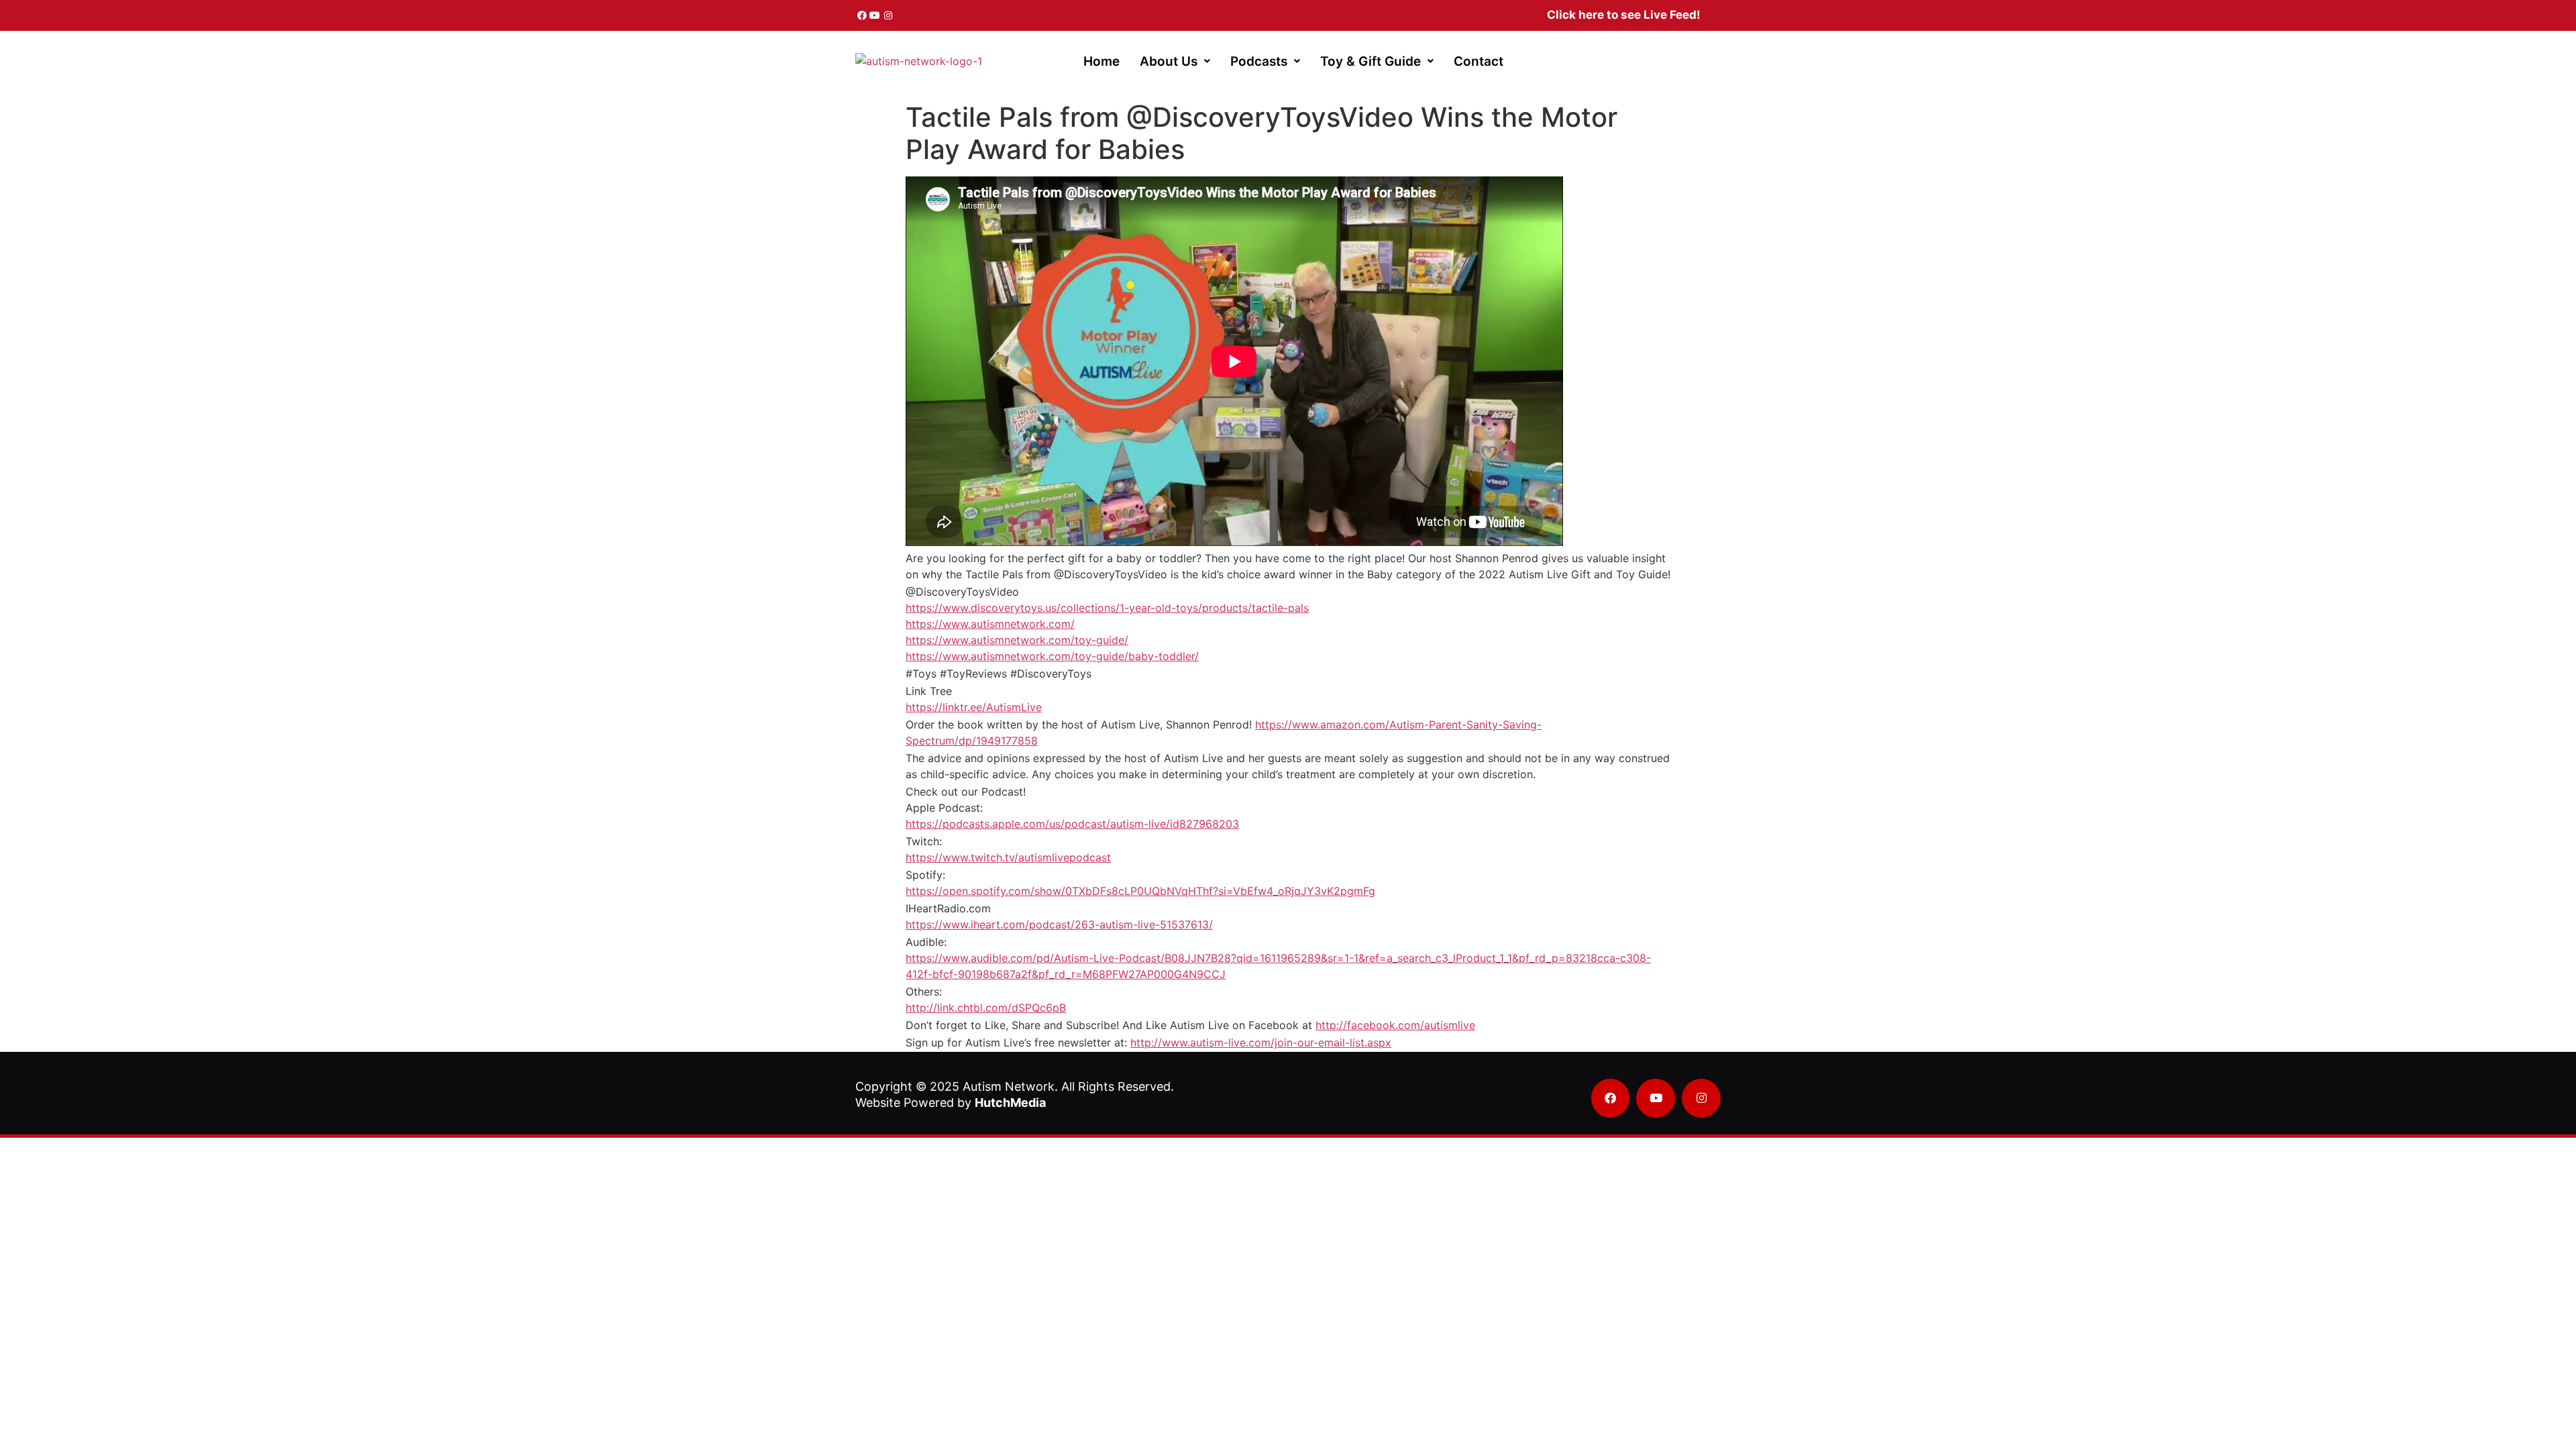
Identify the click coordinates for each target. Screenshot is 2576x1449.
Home (1102, 61)
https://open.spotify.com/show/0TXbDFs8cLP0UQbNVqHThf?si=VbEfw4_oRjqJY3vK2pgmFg (1140, 891)
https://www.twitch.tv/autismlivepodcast (1008, 857)
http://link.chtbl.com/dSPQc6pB (986, 1008)
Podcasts (1259, 61)
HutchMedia (1010, 1103)
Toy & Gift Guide (1371, 61)
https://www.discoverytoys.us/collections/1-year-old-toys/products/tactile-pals (1107, 608)
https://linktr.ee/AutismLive (974, 707)
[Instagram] (888, 15)
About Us (1169, 61)
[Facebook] (862, 15)
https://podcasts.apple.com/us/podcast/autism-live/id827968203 (1072, 824)
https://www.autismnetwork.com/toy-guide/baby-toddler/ (1052, 656)
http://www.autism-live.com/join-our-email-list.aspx (1261, 1042)
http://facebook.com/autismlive (1395, 1025)
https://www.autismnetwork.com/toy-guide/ (1017, 640)
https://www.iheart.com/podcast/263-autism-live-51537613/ (1059, 924)
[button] (1175, 61)
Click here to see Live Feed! (1624, 15)
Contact (1479, 61)
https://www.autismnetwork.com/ (990, 624)
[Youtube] (875, 15)
